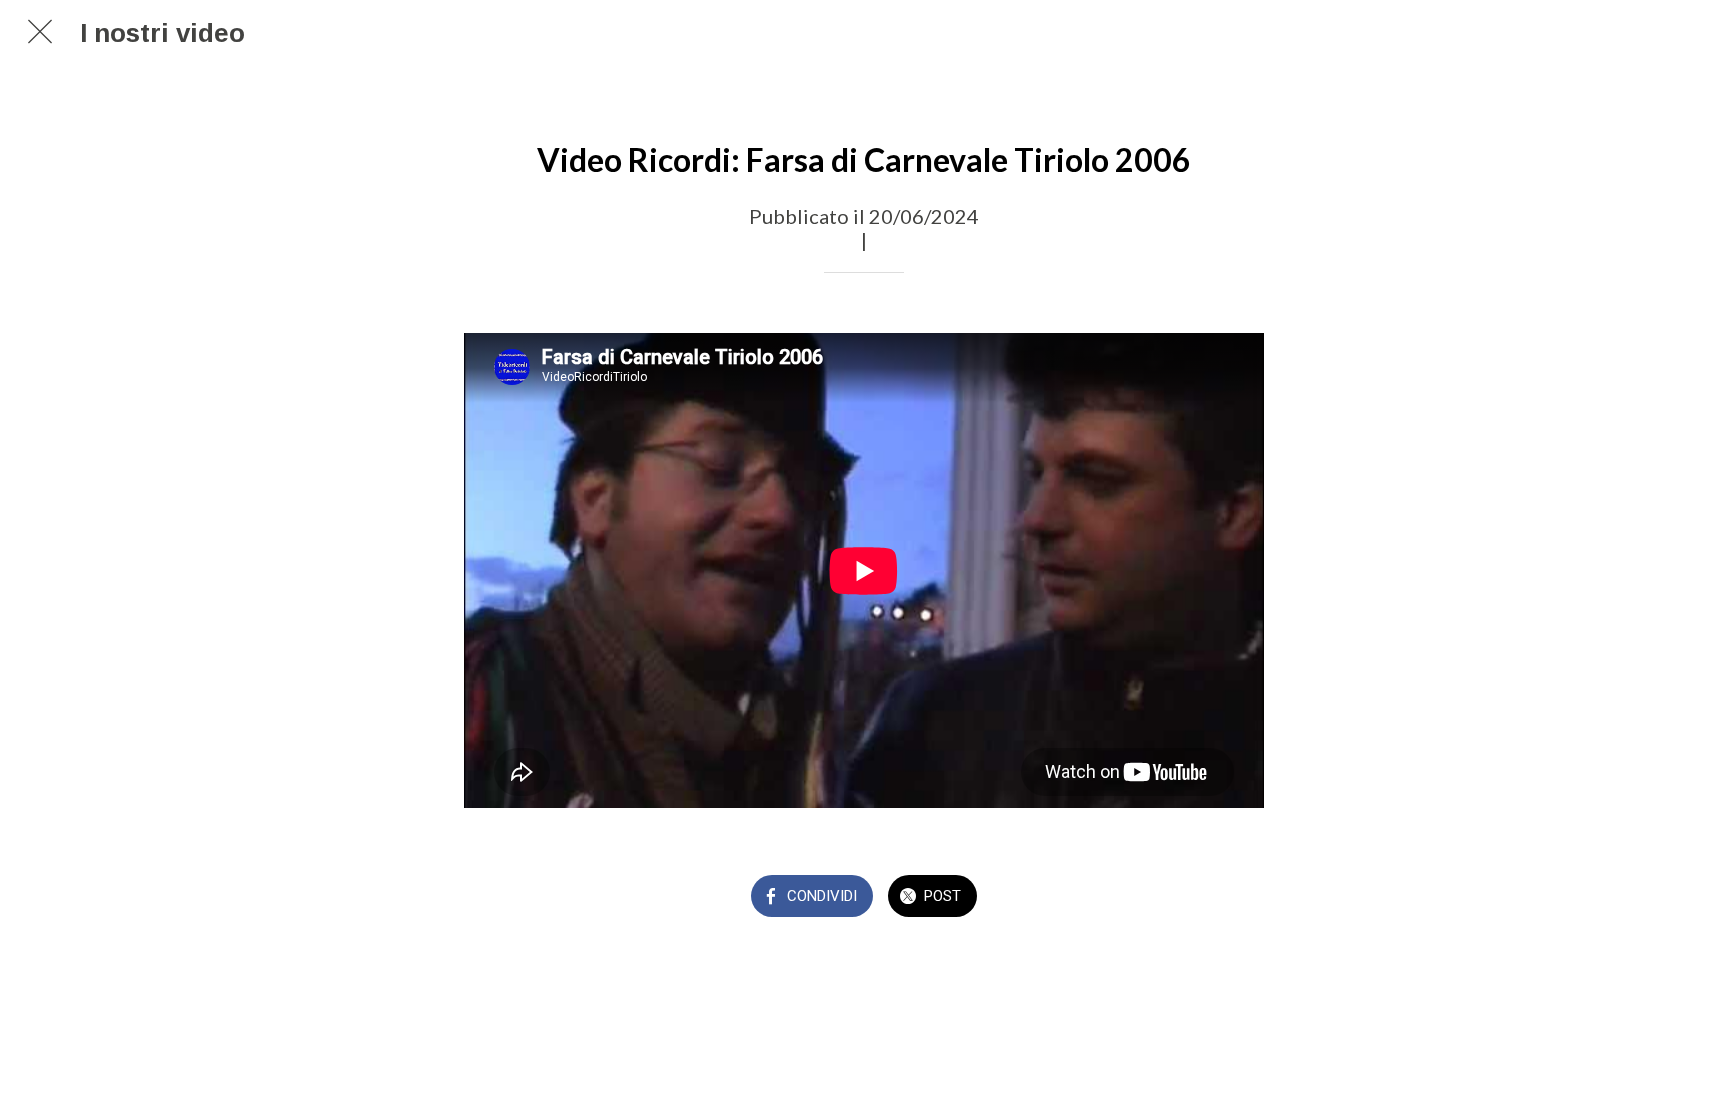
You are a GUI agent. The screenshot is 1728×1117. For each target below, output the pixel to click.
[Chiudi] (40, 32)
